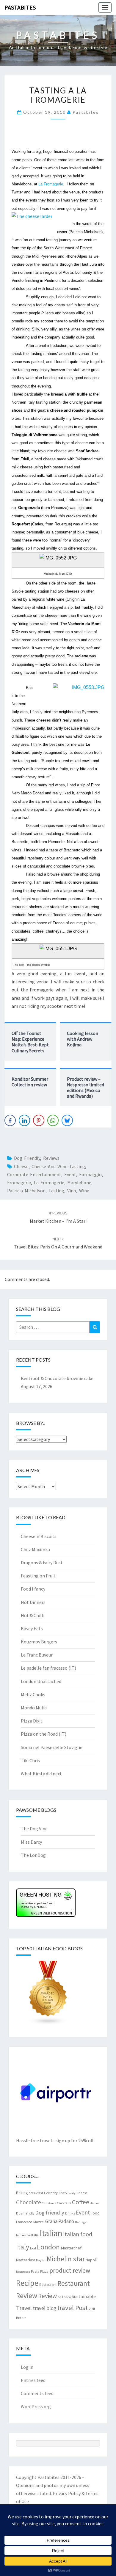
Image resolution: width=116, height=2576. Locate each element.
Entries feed (33, 2380)
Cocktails (64, 2203)
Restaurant (48, 2284)
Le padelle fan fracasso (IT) (48, 1668)
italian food (78, 2234)
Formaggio (90, 1174)
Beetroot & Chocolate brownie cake (57, 1378)
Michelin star (66, 2259)
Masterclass (26, 2260)
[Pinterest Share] (39, 1120)
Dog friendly (50, 2213)
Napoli (91, 2260)
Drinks (70, 2213)
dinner (95, 2203)
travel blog (44, 2308)
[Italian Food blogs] (48, 1995)
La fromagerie (49, 1182)
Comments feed (37, 2393)
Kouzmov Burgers (39, 1642)
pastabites (86, 112)
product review (70, 2270)
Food (95, 2213)
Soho (68, 2297)
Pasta (35, 2271)
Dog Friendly (27, 1158)
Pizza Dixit (32, 1721)
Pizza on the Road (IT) (44, 1734)
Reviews (51, 1158)
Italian (51, 2233)
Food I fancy (33, 1589)
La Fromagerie (51, 184)
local (33, 2248)
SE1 (61, 2297)
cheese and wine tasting (58, 1166)
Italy (23, 2247)
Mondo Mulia (34, 1708)
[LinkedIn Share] (24, 1120)
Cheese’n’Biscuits (39, 1536)
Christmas (49, 2203)
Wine (84, 1191)
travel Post (72, 2308)
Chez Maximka (35, 1549)
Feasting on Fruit (38, 1576)
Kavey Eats (32, 1628)
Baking (22, 2193)
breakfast (36, 2193)
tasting (56, 1191)
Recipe (27, 2283)
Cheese (21, 1166)
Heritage (81, 2222)
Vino (72, 1191)
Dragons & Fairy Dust (42, 1562)
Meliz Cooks (33, 1694)
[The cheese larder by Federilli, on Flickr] (32, 219)
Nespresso (23, 2272)
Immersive (23, 2235)
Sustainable (84, 2296)
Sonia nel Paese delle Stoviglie (52, 1747)
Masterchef (71, 2248)
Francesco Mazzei (30, 2222)
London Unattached (41, 1681)
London (48, 2247)
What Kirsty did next (41, 1774)
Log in (27, 2367)
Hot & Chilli (33, 1615)
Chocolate (29, 2202)
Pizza (44, 2271)
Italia (35, 2235)
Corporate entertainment (34, 1174)
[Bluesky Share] (67, 1120)
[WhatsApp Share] (53, 1120)
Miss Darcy (31, 1842)
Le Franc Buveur (37, 1655)
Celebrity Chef (55, 2193)
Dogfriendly (25, 2213)
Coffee (81, 2202)
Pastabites (20, 7)
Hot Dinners (33, 1602)
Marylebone (79, 1182)
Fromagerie (19, 1182)
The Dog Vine (34, 1828)
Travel (24, 2308)
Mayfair (41, 2260)
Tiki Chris (30, 1760)
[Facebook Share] (10, 1120)
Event (70, 1174)
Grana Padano (60, 2221)
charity (71, 2193)
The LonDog (33, 1855)
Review (47, 2296)
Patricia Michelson (26, 1191)
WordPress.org (36, 2406)
